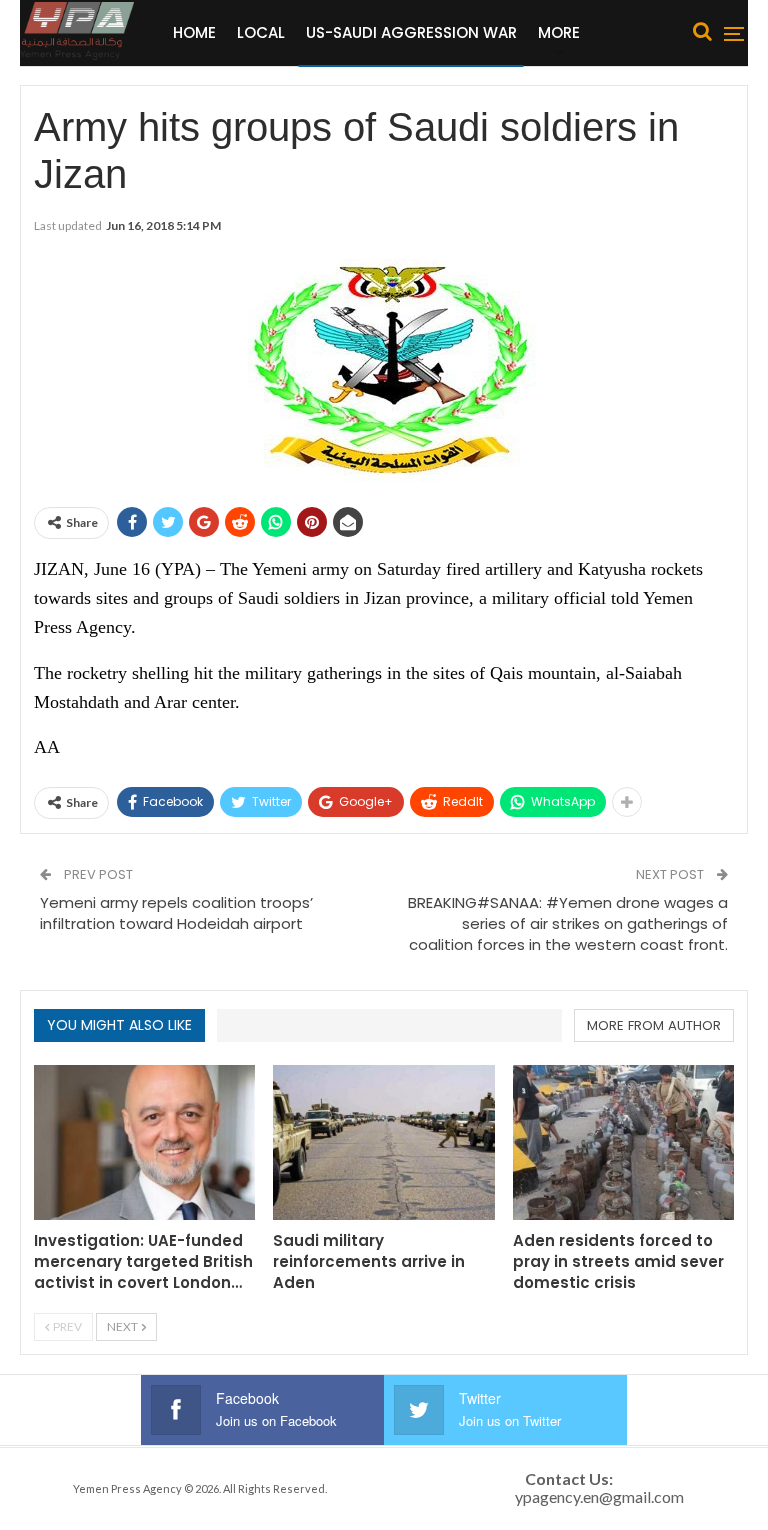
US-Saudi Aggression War (411, 32)
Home (194, 32)
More (559, 32)
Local (261, 32)
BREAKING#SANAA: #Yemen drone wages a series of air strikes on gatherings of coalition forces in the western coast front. (568, 923)
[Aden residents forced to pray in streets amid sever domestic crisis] (623, 1142)
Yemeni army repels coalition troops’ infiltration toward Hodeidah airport (176, 913)
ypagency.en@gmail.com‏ (599, 1496)
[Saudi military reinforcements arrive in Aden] (383, 1142)
